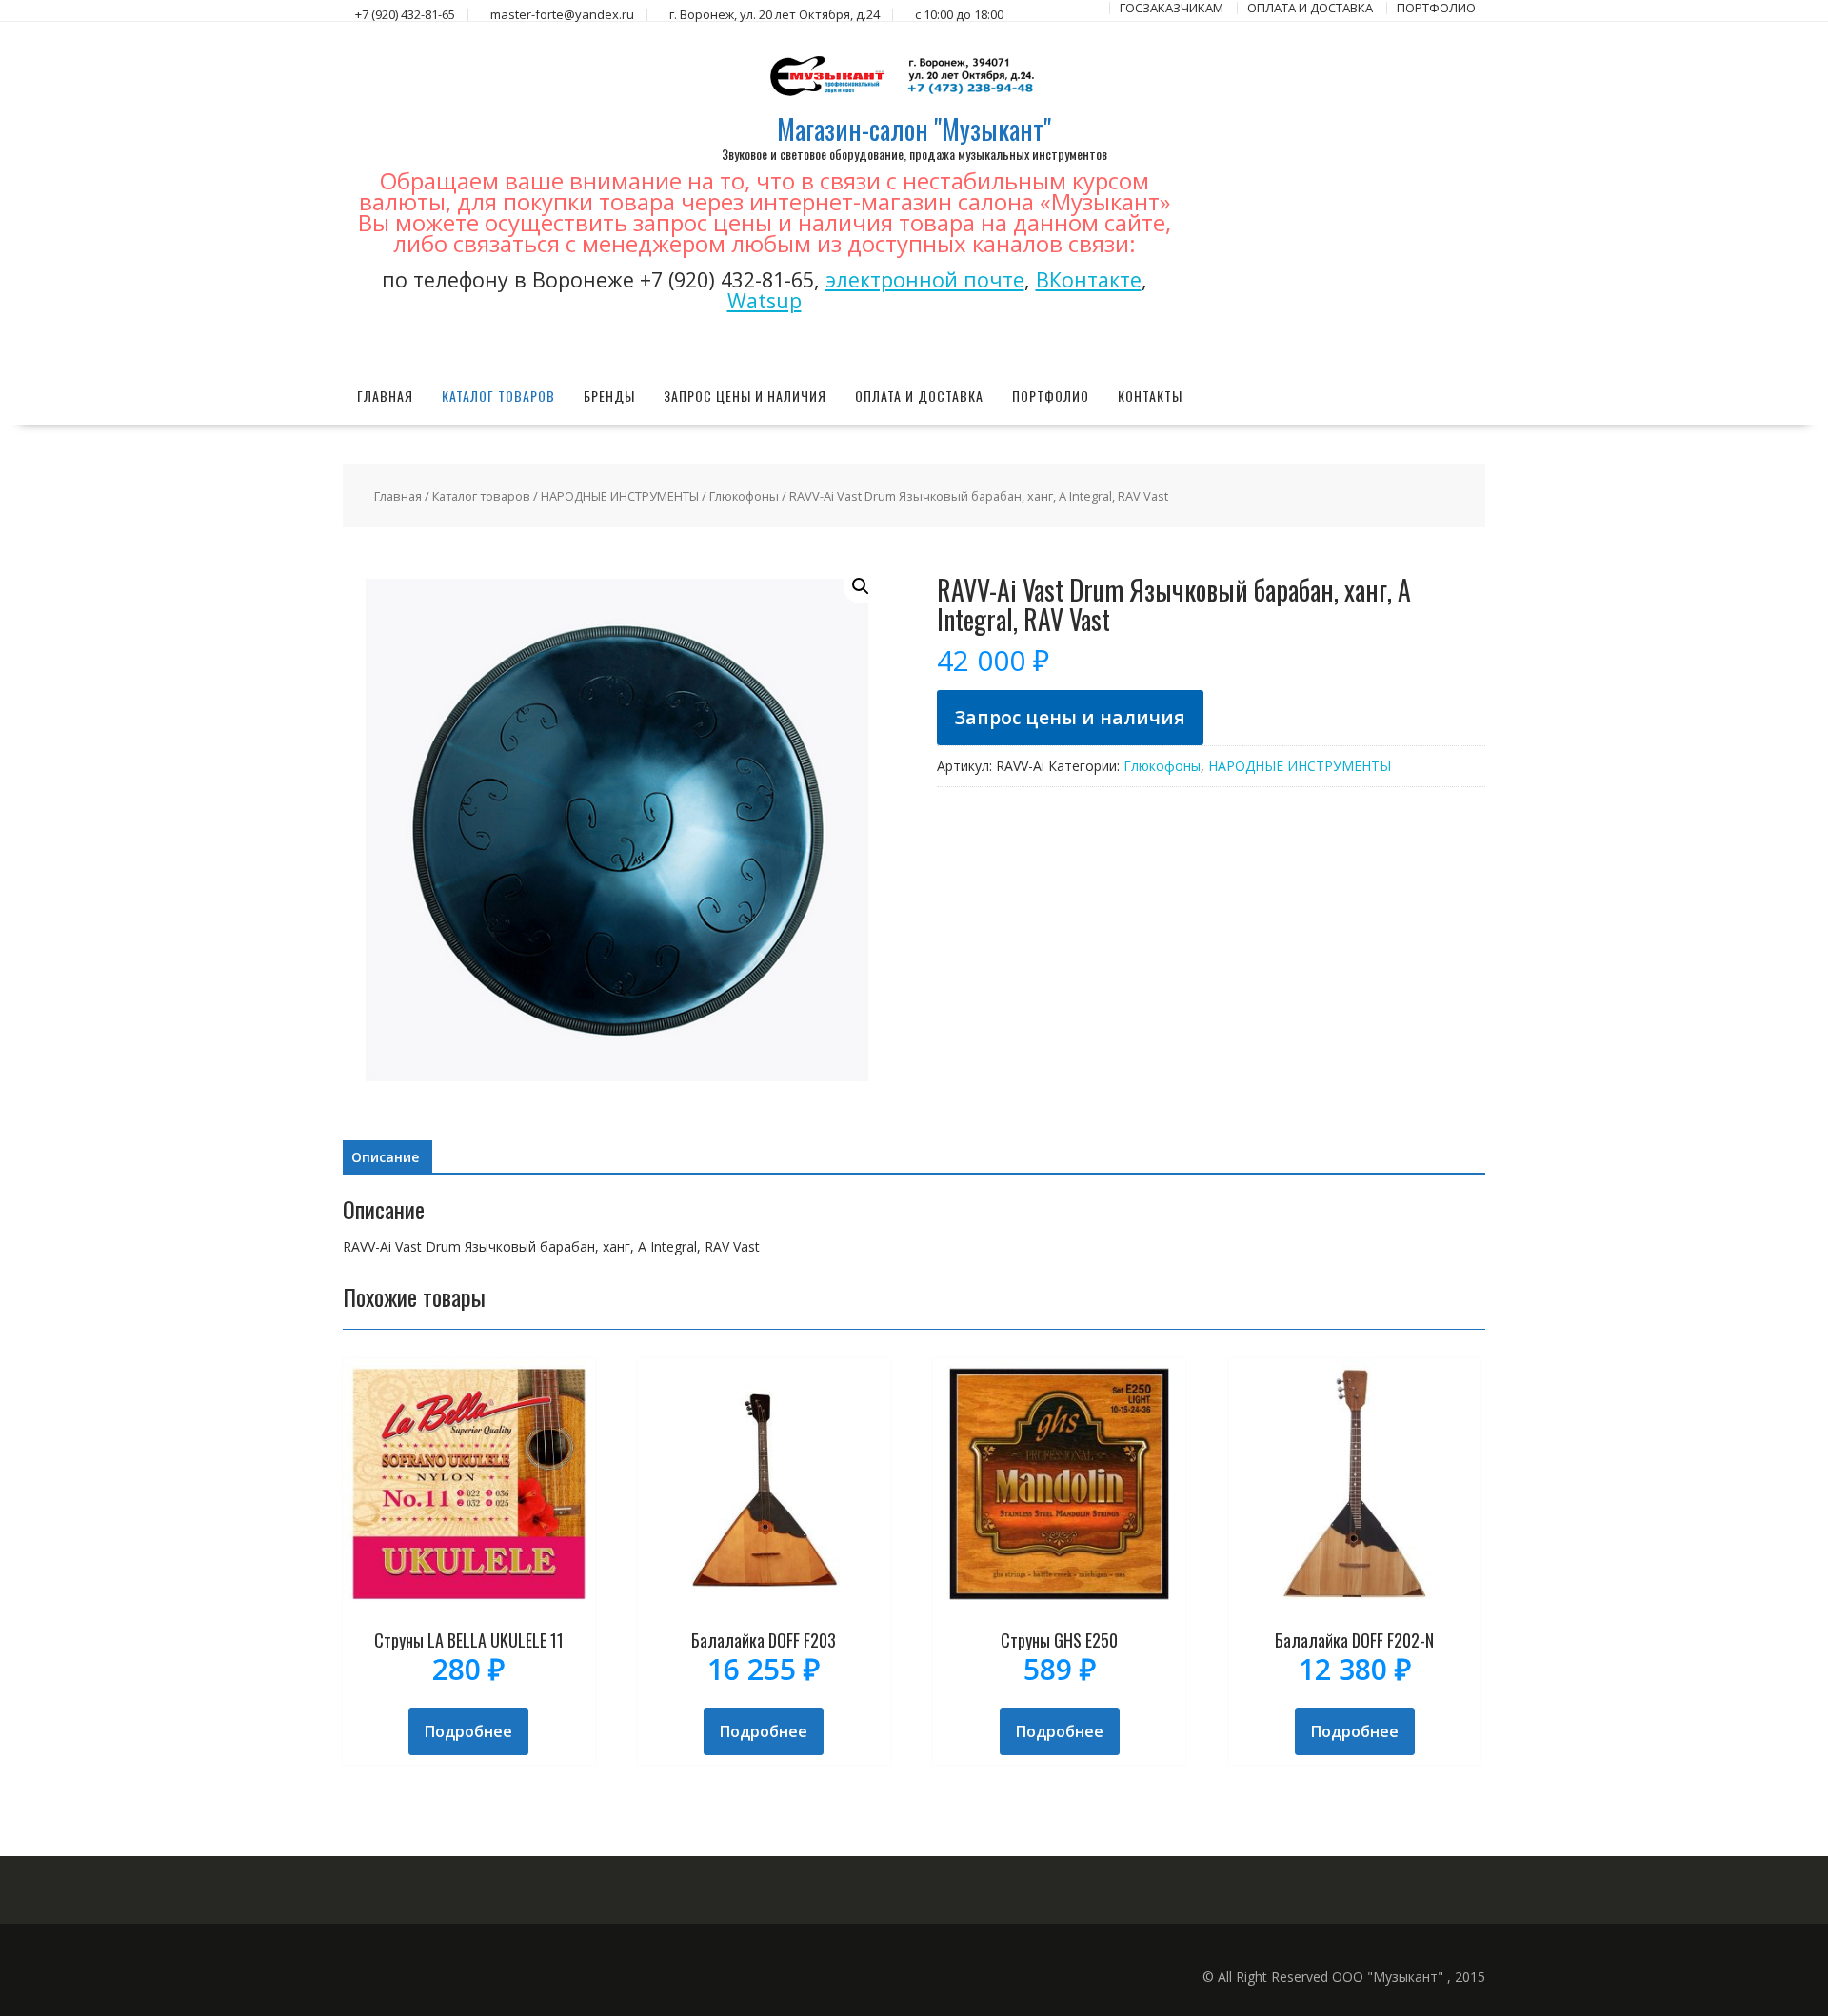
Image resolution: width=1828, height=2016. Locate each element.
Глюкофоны (744, 496)
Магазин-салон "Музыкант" (914, 129)
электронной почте (925, 279)
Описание (385, 1157)
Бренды (609, 395)
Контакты (1150, 395)
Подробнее (468, 1731)
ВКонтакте (1089, 279)
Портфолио (1051, 395)
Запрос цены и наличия (745, 395)
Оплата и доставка (919, 395)
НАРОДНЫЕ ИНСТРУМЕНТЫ (620, 496)
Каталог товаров (498, 395)
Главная (385, 395)
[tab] (385, 1157)
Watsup (765, 300)
